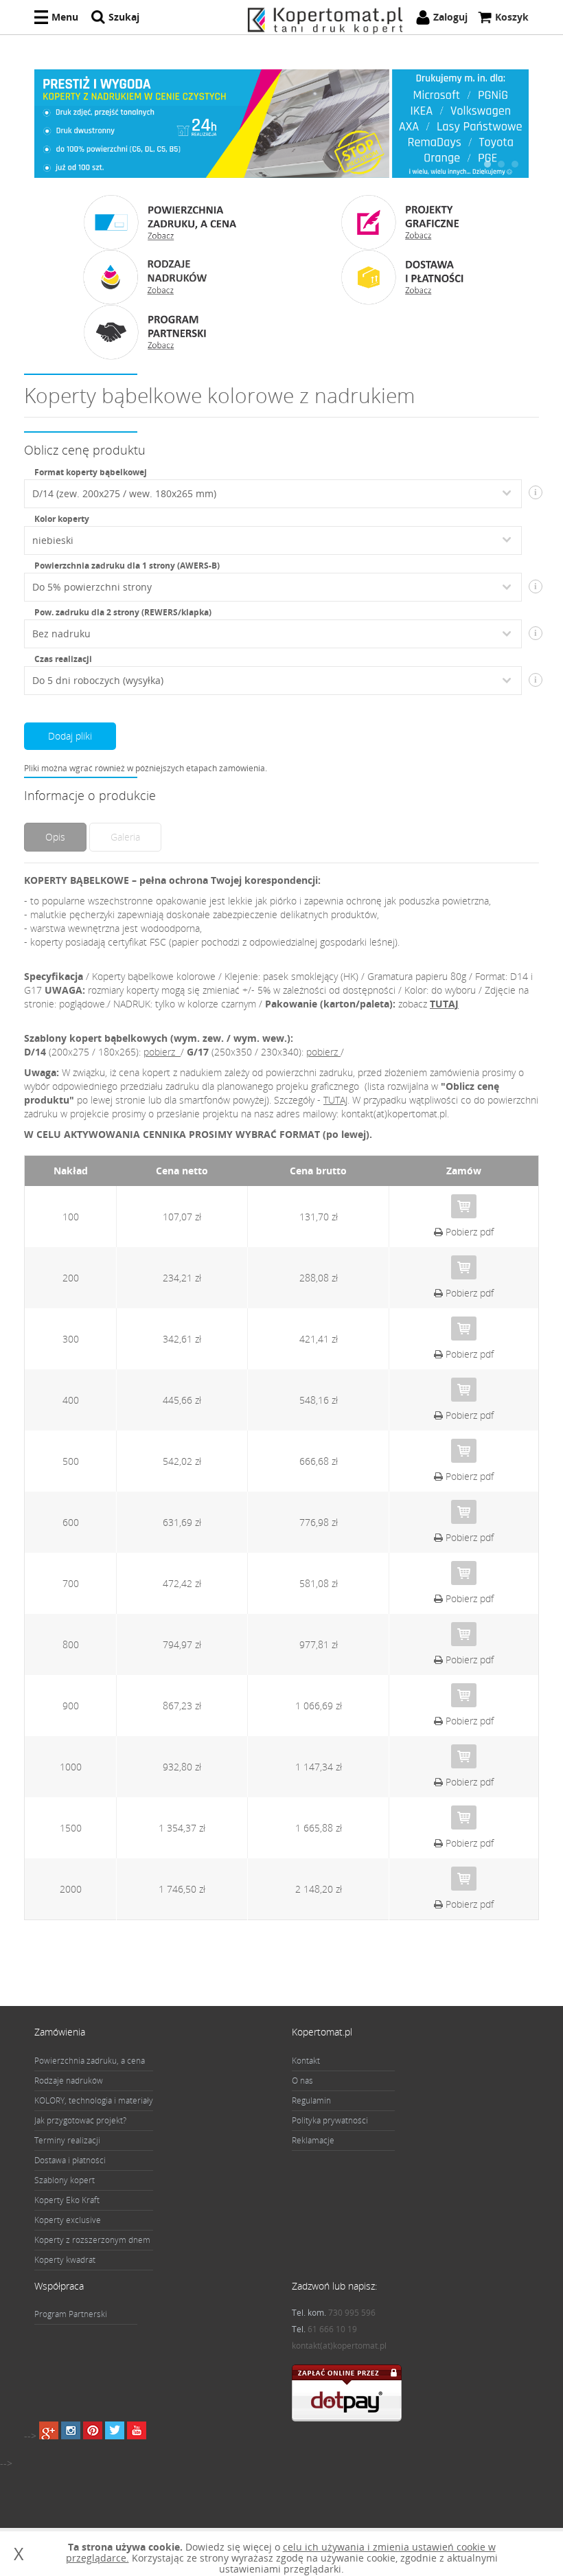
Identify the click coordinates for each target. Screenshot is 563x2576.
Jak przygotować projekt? (80, 2120)
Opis (55, 837)
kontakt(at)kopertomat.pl (339, 2346)
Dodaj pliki (70, 736)
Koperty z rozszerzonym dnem (92, 2240)
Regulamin (311, 2100)
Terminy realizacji (67, 2140)
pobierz (161, 1052)
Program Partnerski (71, 2314)
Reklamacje (313, 2140)
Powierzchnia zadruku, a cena (90, 2061)
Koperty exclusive (68, 2220)
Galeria (125, 837)
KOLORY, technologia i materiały (94, 2100)
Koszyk (512, 17)
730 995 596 (352, 2313)
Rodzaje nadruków (69, 2081)
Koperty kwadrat (65, 2260)
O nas (302, 2081)
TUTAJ (444, 1004)
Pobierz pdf (468, 1232)
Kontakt (306, 2061)
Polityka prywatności (330, 2120)
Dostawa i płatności (70, 2160)
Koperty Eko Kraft (67, 2200)
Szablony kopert (65, 2180)
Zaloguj (450, 17)
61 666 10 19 (332, 2329)
